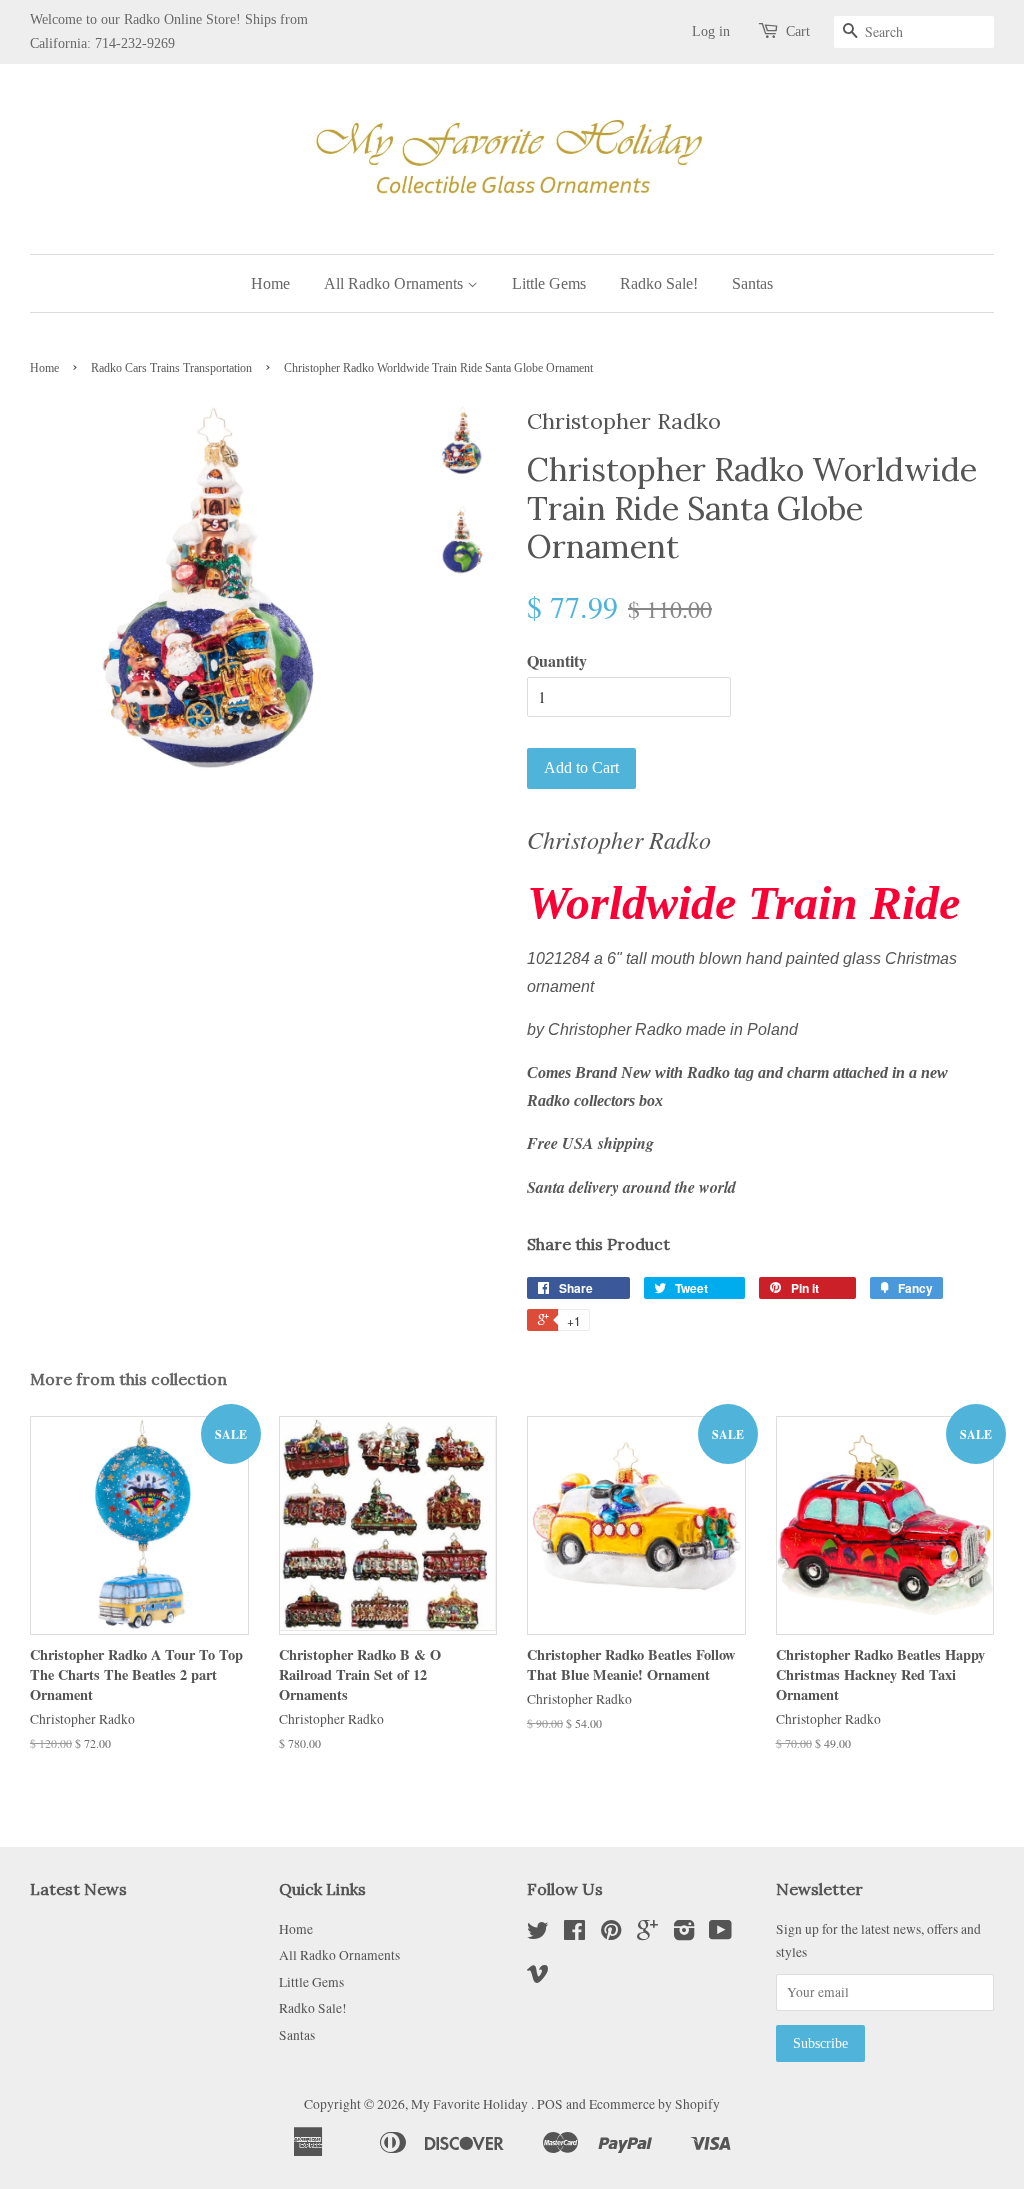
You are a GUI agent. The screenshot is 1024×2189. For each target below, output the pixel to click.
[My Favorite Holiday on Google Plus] (647, 1934)
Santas (752, 283)
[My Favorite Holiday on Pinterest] (611, 1934)
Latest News (78, 1889)
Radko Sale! (659, 283)
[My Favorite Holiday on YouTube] (720, 1934)
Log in (711, 31)
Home (270, 283)
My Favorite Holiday (471, 2104)
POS (550, 2104)
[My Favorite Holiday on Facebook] (574, 1934)
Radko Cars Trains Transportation (171, 368)
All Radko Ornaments (395, 283)
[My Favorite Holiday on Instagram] (684, 1934)
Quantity (557, 660)
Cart (798, 31)
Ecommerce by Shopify (654, 2104)
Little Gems (549, 283)
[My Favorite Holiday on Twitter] (538, 1934)
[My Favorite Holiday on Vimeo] (538, 1977)
